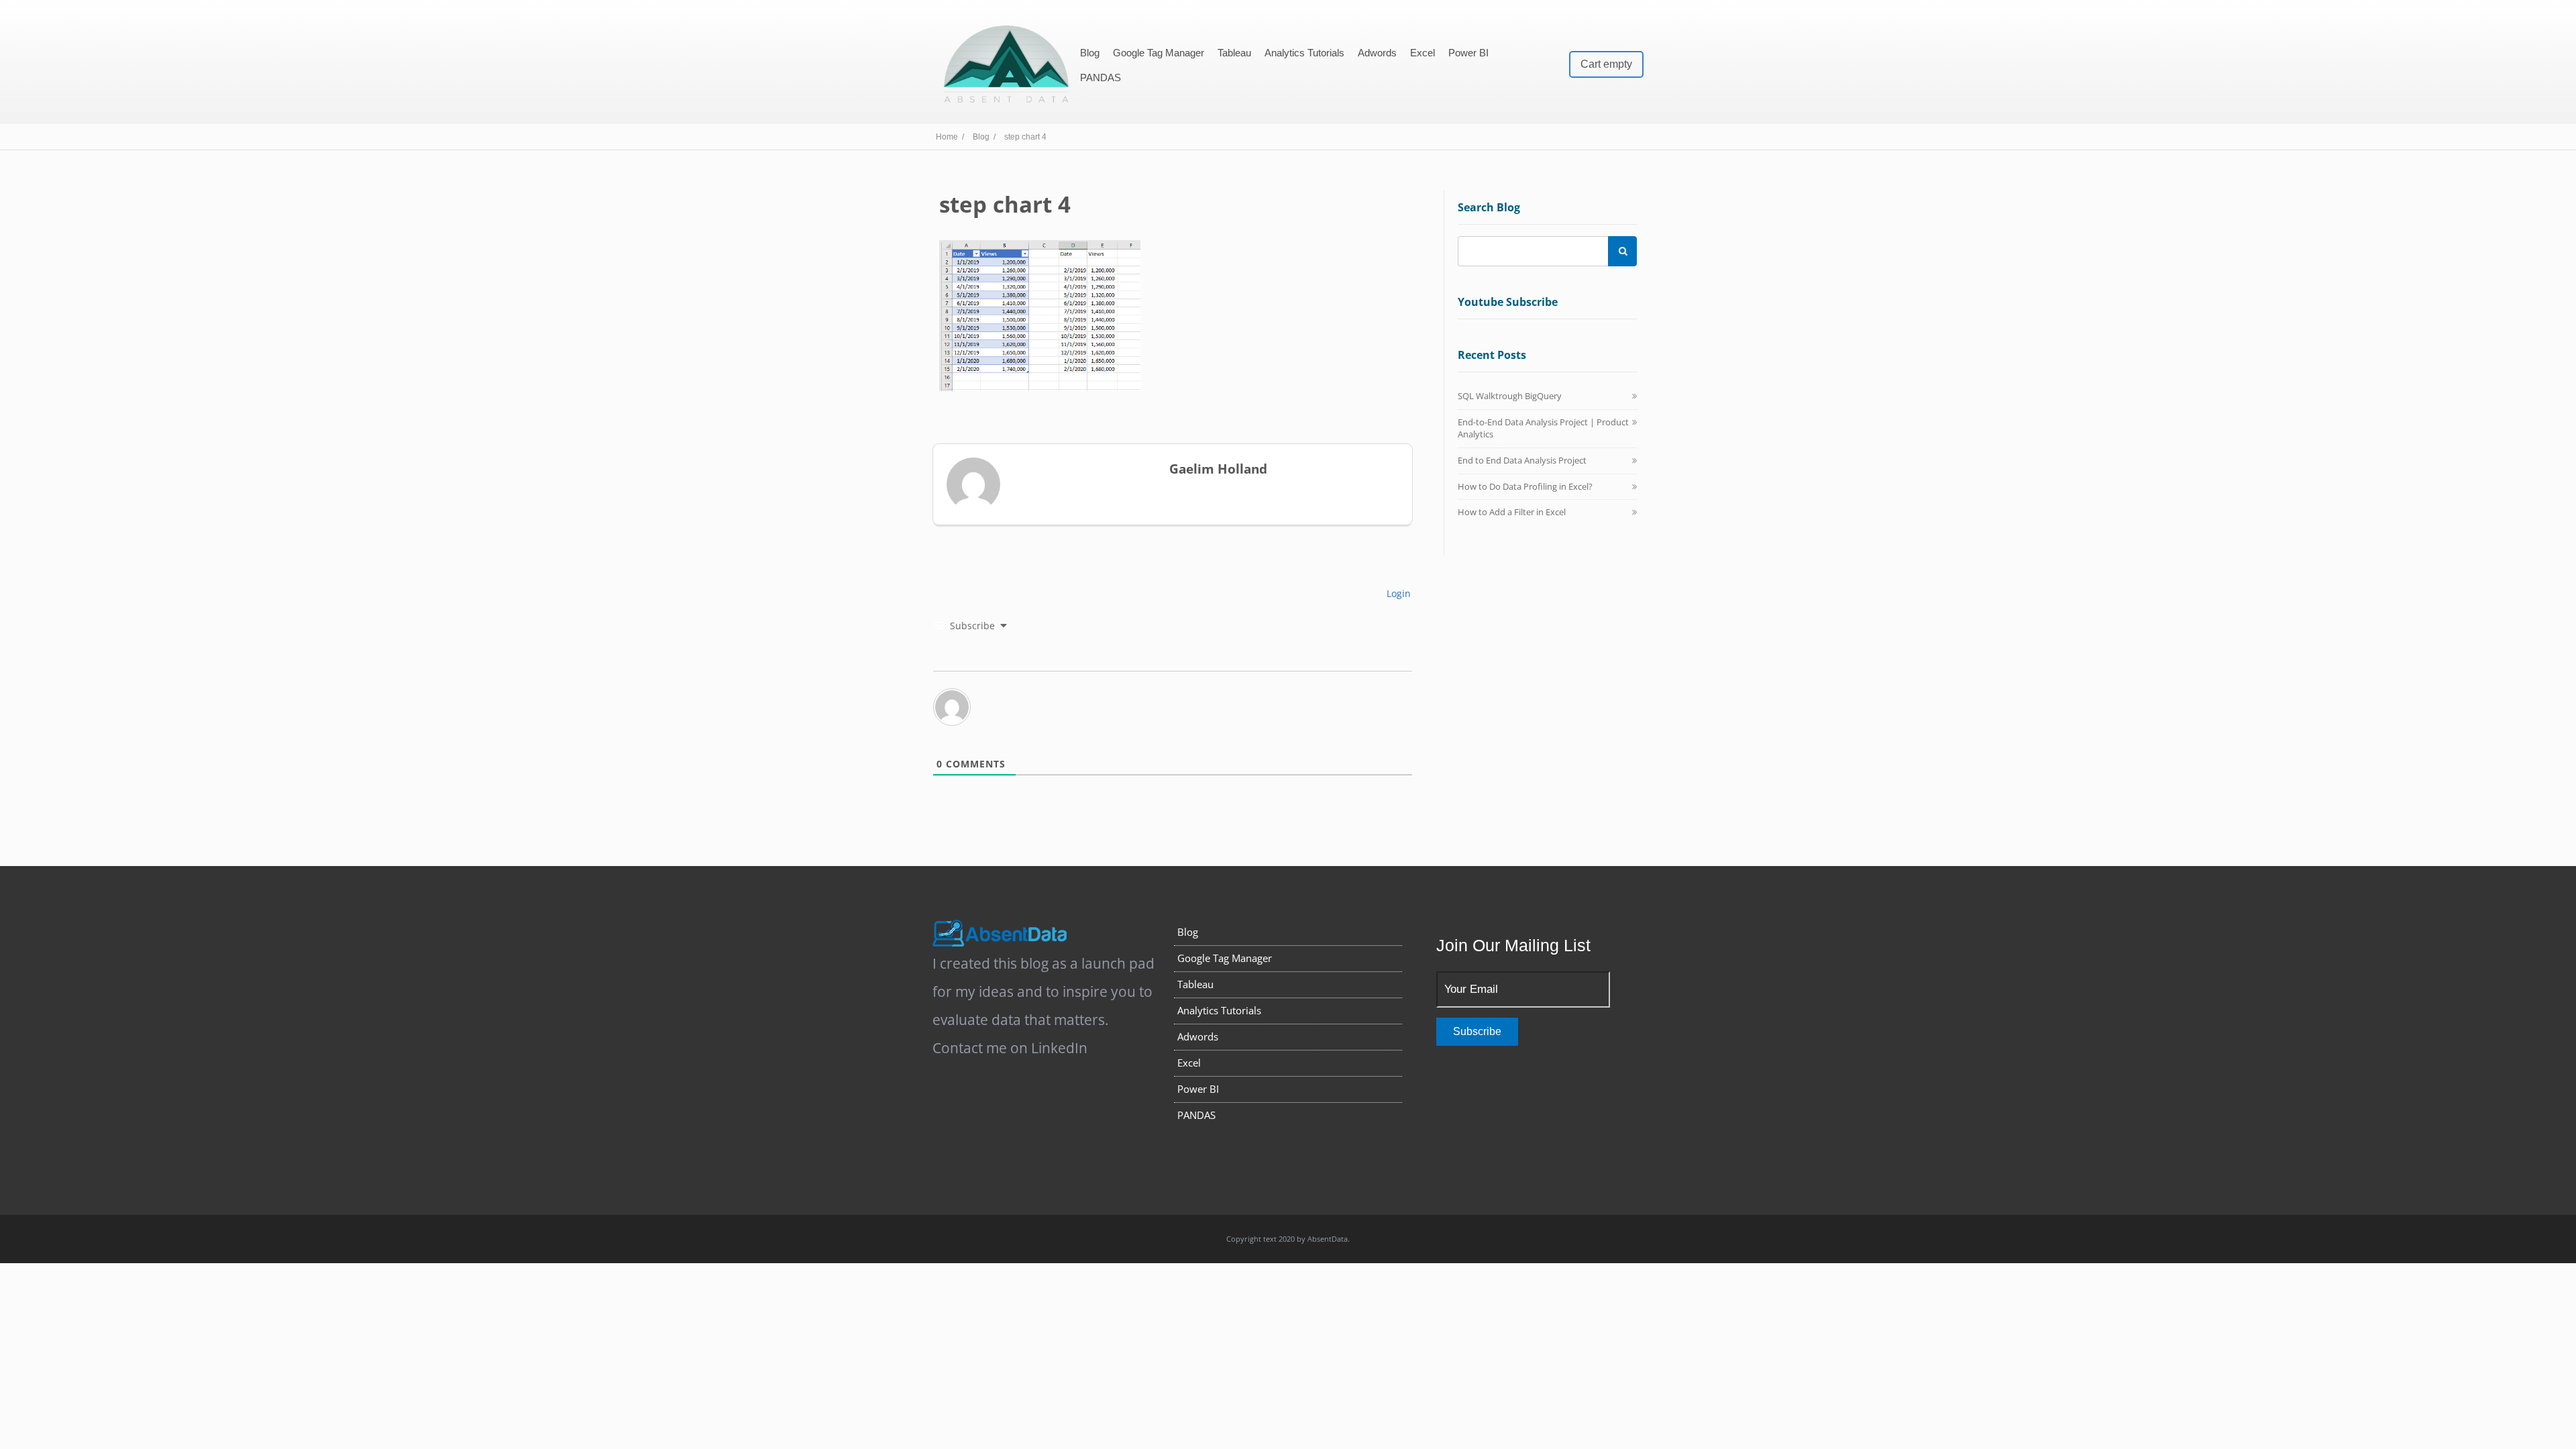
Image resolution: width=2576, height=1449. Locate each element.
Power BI (1468, 53)
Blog (1090, 53)
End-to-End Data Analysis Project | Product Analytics (1543, 428)
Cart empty (1606, 64)
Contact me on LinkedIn (1010, 1048)
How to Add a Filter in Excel (1512, 512)
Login (1397, 593)
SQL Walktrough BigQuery (1510, 396)
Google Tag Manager (1159, 53)
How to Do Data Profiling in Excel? (1525, 486)
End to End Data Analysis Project (1522, 460)
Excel (1423, 53)
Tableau (1234, 53)
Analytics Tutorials (1304, 53)
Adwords (1377, 53)
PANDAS (1101, 77)
